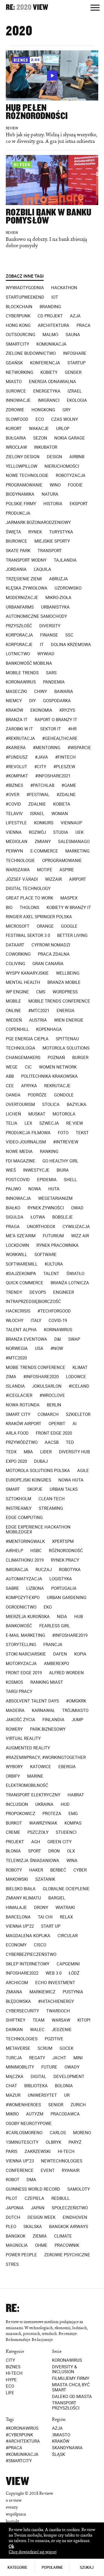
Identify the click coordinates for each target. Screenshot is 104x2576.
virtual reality (23, 1738)
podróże (37, 1095)
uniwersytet (42, 2095)
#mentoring (47, 748)
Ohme (41, 2245)
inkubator (46, 447)
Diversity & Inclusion (64, 2369)
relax (66, 1917)
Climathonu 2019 (25, 1560)
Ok (11, 2546)
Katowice (41, 1767)
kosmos (14, 1682)
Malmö (50, 335)
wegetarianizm (55, 1198)
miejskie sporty (52, 541)
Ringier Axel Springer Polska (39, 917)
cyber (80, 1870)
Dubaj (41, 1461)
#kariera (16, 748)
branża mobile (64, 982)
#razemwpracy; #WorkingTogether (46, 1757)
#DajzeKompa (21, 1274)
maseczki (16, 692)
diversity (50, 626)
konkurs (44, 823)
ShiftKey (16, 2020)
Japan (38, 2208)
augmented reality (28, 1748)
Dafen (60, 1654)
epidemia (47, 1180)
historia (53, 504)
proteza (52, 1814)
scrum (45, 2048)
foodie (75, 485)
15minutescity (22, 2142)
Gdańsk (14, 363)
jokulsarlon (47, 1386)
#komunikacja (22, 2454)
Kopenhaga (49, 1029)
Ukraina (44, 1804)
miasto (14, 382)
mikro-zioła (58, 598)
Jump (77, 1720)
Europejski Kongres (28, 1480)
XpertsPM (63, 1541)
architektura (54, 325)
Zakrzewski (38, 2151)
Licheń (13, 1114)
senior (56, 2105)
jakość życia (21, 1720)
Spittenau (67, 1039)
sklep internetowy (28, 1964)
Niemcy (14, 701)
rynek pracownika (57, 1245)
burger (80, 1058)
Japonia (15, 2208)
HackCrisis (18, 1311)
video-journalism (26, 1142)
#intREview (66, 1142)
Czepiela (34, 2198)
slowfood (17, 419)
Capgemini (68, 1964)
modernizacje (22, 598)
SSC (69, 635)
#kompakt (17, 776)
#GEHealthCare (60, 738)
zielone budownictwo (31, 353)
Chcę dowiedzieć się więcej (33, 2552)
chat (11, 2086)
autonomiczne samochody (36, 616)
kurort (14, 429)
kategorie (17, 2567)
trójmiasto (75, 1711)
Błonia (13, 1851)
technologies (22, 2039)
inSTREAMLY (19, 1508)
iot (55, 297)
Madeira (15, 1711)
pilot (12, 2198)
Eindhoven (75, 2217)
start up (51, 1926)
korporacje (19, 645)
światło (75, 1274)
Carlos (58, 2133)
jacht (59, 2058)
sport (35, 1851)
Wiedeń (14, 1020)
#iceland (79, 1386)
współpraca (16, 2514)
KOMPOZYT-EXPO (23, 1598)
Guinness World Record (33, 2189)
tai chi (45, 1917)
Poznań (56, 1058)
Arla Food (17, 1433)
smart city (18, 1414)
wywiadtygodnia (25, 288)
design (54, 457)
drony (41, 1908)
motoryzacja (21, 1664)
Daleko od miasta (72, 2397)
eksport (79, 504)
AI (75, 1424)
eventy (12, 2507)
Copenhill (17, 1029)
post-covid (18, 1180)
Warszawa (18, 870)
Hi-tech (14, 2373)
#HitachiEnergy (56, 2001)
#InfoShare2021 (53, 776)
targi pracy (19, 1692)
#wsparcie (79, 748)
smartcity (17, 344)
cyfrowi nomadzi (51, 945)
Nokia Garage (70, 438)
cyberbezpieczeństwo (31, 1954)
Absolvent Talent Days (32, 1701)
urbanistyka (55, 607)
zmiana (14, 1992)
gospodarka (57, 701)
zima (11, 1377)
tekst (82, 1133)
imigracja (17, 1570)
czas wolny (65, 419)
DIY (32, 701)
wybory (14, 1767)
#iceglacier (19, 1395)
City (10, 2360)
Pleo (11, 2227)
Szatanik (45, 1879)
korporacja (19, 635)
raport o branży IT (56, 720)
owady (72, 2067)
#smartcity (19, 2461)
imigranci (49, 400)
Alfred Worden (66, 1673)
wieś (11, 1170)
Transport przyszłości (66, 2405)
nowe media (19, 1151)
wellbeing (68, 973)
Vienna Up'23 (20, 2161)
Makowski (17, 1879)
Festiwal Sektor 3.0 (28, 935)
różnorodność (66, 1551)
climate (63, 2236)
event (48, 2170)
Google (69, 926)
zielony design (23, 457)
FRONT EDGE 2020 (54, 1433)
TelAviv (14, 814)
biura (63, 1170)
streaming (51, 1508)
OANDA (13, 1095)
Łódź (74, 1973)
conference (20, 2170)
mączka (15, 2077)
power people (21, 2255)
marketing (77, 851)
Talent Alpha (21, 1330)
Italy (36, 1321)
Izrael (75, 391)
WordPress (65, 992)
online (13, 1011)
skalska (33, 2227)
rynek (35, 532)
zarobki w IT (19, 729)
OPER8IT (57, 1424)
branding (50, 307)
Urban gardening (67, 1598)
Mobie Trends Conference (36, 1367)
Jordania (16, 569)
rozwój (37, 832)
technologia (21, 1048)
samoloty (79, 2189)
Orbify (13, 1776)
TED (70, 1442)
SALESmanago (74, 842)
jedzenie (62, 2030)
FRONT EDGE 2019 (24, 1673)
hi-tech (66, 2151)
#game (69, 785)
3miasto (61, 2435)
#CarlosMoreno (24, 2133)
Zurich (78, 2105)
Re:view (75, 1123)
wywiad (46, 654)
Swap (74, 1339)
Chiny (41, 692)
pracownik (67, 2245)
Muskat (37, 1114)
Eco (10, 2386)
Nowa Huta (71, 1480)
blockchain (19, 307)
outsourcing (21, 335)
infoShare (75, 353)
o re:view (14, 2500)
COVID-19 (58, 1321)
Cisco (40, 1945)
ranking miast (47, 1682)
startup (76, 363)
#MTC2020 (16, 1358)
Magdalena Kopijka (28, 1936)
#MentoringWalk (25, 1541)
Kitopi (84, 2020)
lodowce (76, 1377)
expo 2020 (16, 1461)
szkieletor (78, 1414)
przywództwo (22, 1442)
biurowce (16, 541)
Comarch (48, 1414)
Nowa (35, 1189)
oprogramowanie (62, 861)
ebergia (67, 1767)
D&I (58, 1339)
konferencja (45, 363)
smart (13, 1489)
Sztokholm (18, 1499)
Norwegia (17, 1348)
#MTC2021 (39, 1011)
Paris (12, 2151)
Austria (38, 1020)
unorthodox (41, 1227)
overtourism (20, 1105)
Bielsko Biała (21, 1889)
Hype (11, 2380)
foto (63, 1133)
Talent (51, 1274)
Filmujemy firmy (71, 2378)
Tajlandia (65, 560)
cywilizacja (76, 1227)
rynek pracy (65, 1560)
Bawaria (64, 692)
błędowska (18, 2001)
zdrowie (15, 410)
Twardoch (58, 2011)
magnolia (17, 2245)
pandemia (54, 682)
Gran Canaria (48, 964)
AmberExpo (56, 1664)
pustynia (73, 1992)
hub (79, 1617)
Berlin (54, 1405)
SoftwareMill (22, 1264)
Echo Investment (55, 1983)
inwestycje (36, 1170)
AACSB (52, 1442)
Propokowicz (21, 1814)
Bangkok (16, 2236)
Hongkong (43, 410)
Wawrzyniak (43, 1823)
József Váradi (22, 879)
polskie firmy (21, 504)
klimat (80, 1367)
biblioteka (36, 2086)
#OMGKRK (76, 1701)
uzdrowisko (68, 588)
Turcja (14, 2058)
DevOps (38, 1292)
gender (73, 372)
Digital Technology (28, 889)
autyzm (35, 2114)
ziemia (40, 2236)
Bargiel (57, 1898)
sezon (40, 438)
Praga (13, 1227)
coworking (18, 954)
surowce (16, 391)
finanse (49, 635)
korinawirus (58, 1330)
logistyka (61, 1579)
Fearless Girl (55, 1626)
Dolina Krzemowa (71, 645)
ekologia (77, 400)
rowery (14, 1729)
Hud (65, 1804)
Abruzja (58, 579)
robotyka (70, 1570)
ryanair (71, 2170)
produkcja (18, 513)
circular (68, 1936)
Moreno (82, 2133)
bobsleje (63, 1217)
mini (78, 2058)
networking (19, 372)
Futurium (53, 1236)
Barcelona (18, 1917)
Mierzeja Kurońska (28, 1617)
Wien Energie (69, 1020)
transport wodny (26, 560)
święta (13, 532)
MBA (28, 1452)
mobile (13, 1001)
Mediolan (17, 842)
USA (39, 1348)
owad (77, 1208)
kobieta (62, 804)
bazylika (77, 1105)
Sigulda (15, 1217)
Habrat (76, 1795)
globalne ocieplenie (66, 1889)
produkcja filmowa (28, 1133)
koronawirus (21, 682)
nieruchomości (62, 466)
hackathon (64, 288)
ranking (49, 1151)
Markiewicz (42, 1992)
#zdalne (66, 795)
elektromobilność (27, 1785)
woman (60, 814)
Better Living (72, 935)
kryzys (67, 710)
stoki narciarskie (26, 1654)
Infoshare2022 (22, 1973)
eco (40, 419)
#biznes (14, 785)
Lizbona (35, 1588)
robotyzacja (71, 476)
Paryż (75, 2142)
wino (55, 485)
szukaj (87, 2567)
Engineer (64, 1292)
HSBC (36, 1551)
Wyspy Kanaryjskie (27, 973)
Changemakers (23, 1058)
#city (40, 767)
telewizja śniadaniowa (32, 1861)
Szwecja (49, 1123)
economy (16, 1945)
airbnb (77, 457)
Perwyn (14, 851)
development (69, 2077)
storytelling (21, 1645)
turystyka (61, 532)
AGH (36, 1842)
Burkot (14, 1823)
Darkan (14, 2030)
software (45, 1255)
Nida (62, 1617)
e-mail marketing (25, 1635)
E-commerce (44, 851)
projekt (15, 1842)
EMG (73, 1814)
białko (13, 1208)
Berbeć (58, 1870)
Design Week (41, 2217)
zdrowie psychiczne (67, 2255)
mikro (12, 2114)
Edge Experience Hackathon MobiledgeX (38, 1529)
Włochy (15, 1321)
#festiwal (38, 795)
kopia (80, 1654)
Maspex (69, 898)
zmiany (43, 842)
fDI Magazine (21, 1161)
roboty (14, 1870)
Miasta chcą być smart (71, 2387)
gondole (64, 1095)
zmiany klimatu (23, 1898)
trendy (14, 1292)
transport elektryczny (33, 1795)
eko (48, 1607)
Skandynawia (67, 2448)
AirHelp (14, 1551)
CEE (10, 1086)
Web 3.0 (54, 1973)
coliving (15, 964)
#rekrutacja (20, 738)
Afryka (29, 1086)
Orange (45, 926)
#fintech (65, 757)
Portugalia (64, 1588)
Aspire (67, 870)
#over (13, 795)
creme (13, 1832)
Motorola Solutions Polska (38, 1471)
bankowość (19, 1626)
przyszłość (19, 626)
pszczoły (38, 1832)
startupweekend (25, 297)
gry (66, 410)
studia (61, 832)
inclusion (17, 1804)
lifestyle (16, 823)
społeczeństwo (70, 2208)
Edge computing (24, 1518)
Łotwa (38, 1217)
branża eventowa (26, 1339)
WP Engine (17, 992)
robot (13, 2180)
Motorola (64, 1114)
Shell (70, 1180)
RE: (10, 7)
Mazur (13, 2095)
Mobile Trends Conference (59, 1001)
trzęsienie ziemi (24, 579)
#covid (13, 804)
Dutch (13, 2217)
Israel (37, 814)
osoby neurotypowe (29, 2124)
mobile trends (22, 673)
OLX (71, 1851)
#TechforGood (54, 1311)
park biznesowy (48, 1729)
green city (60, 1842)
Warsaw (61, 2020)
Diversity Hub (74, 1452)
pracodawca (65, 2114)
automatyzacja (24, 1579)
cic (28, 1067)
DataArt (15, 945)
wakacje (39, 429)
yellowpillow (22, 466)
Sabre (12, 1588)
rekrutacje (57, 1086)
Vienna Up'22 (20, 1926)
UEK (79, 832)
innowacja (18, 1198)
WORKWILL (16, 1255)
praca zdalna (54, 954)
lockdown (17, 1245)
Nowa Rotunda (23, 1405)
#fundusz (17, 757)
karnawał (43, 1711)
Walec (37, 2030)
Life (10, 2393)
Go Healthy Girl (60, 1161)
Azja (75, 316)
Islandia (15, 1386)
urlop (63, 429)
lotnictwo (18, 654)
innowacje (18, 400)
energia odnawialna (52, 382)
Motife (45, 870)
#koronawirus (22, 2428)
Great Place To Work (29, 898)
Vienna (14, 832)
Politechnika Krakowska (49, 1076)
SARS (51, 673)
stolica (51, 1105)
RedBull (61, 2198)
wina (72, 1861)
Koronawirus (67, 2360)
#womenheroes (23, 2105)
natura (50, 494)
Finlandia (53, 1720)
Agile (83, 1471)
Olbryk (53, 2142)
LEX (28, 1123)
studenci (66, 1832)
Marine (35, 1776)
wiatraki (65, 1908)
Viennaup (71, 823)
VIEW (40, 7)
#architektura (23, 2441)
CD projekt (50, 316)
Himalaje (16, 1908)
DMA (31, 2180)
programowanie (24, 485)
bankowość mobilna (29, 663)
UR (67, 2095)
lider (46, 1452)
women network (58, 1067)
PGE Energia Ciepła (27, 1039)
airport (78, 879)
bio (9, 908)
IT (42, 645)
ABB (10, 1076)
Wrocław (16, 447)
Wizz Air (80, 1236)
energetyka (47, 391)
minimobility (20, 2067)
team (39, 2020)
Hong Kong (18, 325)
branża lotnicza (70, 1283)
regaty (37, 2058)
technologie (20, 861)
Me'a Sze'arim (21, 1236)
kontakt (13, 2521)
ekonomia (41, 710)
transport (50, 551)
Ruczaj (44, 1570)
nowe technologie (27, 476)
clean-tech (52, 1499)
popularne (52, 2567)
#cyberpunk (19, 2435)
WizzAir (53, 879)
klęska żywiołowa (27, 588)
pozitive (54, 2039)
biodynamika (20, 494)
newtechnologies (62, 2161)
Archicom (17, 1983)
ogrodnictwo (21, 1607)
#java (41, 757)
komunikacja (51, 344)
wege (12, 1067)
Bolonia (64, 2086)
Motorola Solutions (66, 1048)
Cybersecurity (22, 2011)
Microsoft (18, 926)
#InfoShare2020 (41, 1377)
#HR (72, 729)
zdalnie (37, 804)
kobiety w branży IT (69, 908)
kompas (73, 1823)
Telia (12, 1123)
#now (57, 1348)
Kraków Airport (24, 1424)
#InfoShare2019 (70, 1635)
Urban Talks (64, 1489)
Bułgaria (16, 438)
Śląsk (58, 2454)
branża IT (17, 720)
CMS (41, 992)
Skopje (35, 1489)
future (49, 2067)
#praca (14, 2448)
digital (38, 2077)
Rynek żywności (46, 1208)
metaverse (18, 2048)
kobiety (49, 372)
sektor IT (51, 729)
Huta (54, 1189)
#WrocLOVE (52, 1395)
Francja (53, 1645)
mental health (23, 982)
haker (36, 1870)
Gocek (66, 2048)
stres (12, 2264)
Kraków (14, 710)
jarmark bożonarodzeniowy (38, 522)
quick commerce (25, 1283)
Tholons (29, 908)
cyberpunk (18, 316)
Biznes (13, 2367)
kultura (54, 1264)
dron (54, 1851)
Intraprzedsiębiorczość (33, 1302)
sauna (73, 335)
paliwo (13, 1189)
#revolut (16, 767)
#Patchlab (42, 785)
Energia (66, 1011)
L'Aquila (42, 569)
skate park (18, 551)
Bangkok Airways (69, 2227)
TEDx (11, 1452)
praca (83, 325)
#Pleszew (64, 767)
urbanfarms (20, 607)
